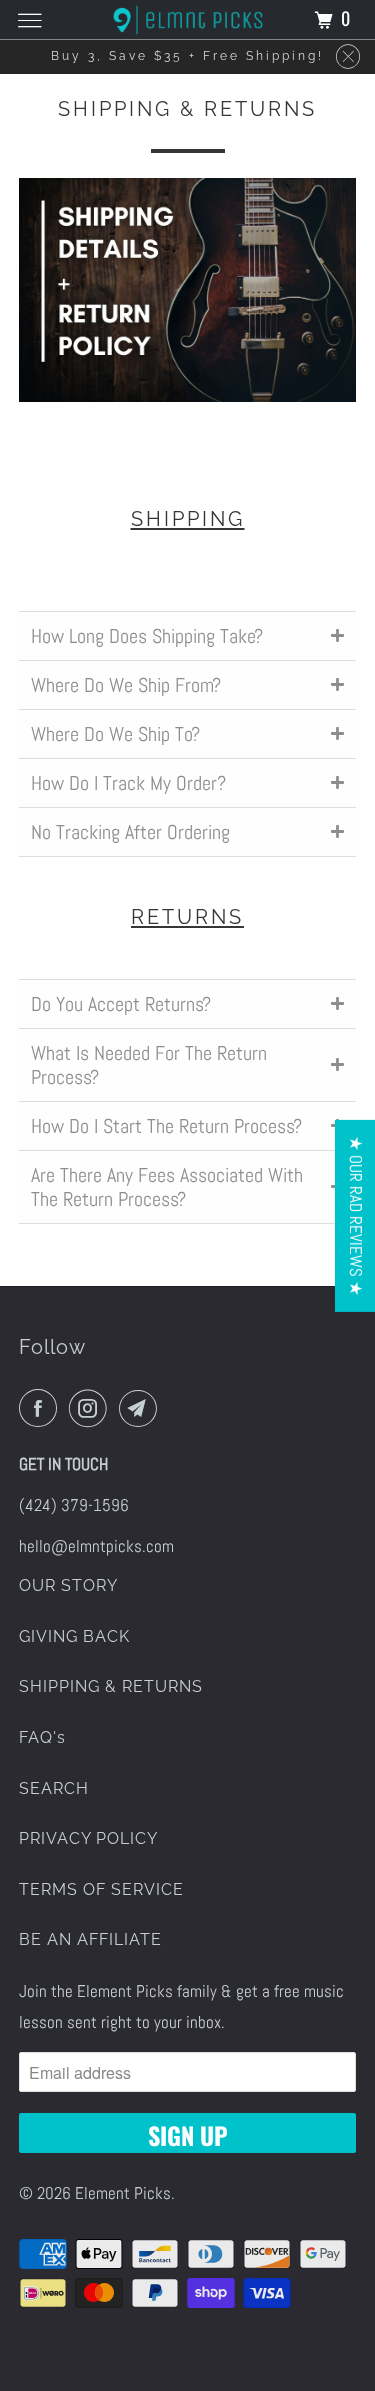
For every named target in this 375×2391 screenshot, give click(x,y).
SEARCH (54, 1788)
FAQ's (42, 1737)
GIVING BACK (74, 1636)
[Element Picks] (188, 19)
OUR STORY (68, 1585)
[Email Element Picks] (142, 1408)
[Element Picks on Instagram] (92, 1408)
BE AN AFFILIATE (90, 1939)
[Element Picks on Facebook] (42, 1408)
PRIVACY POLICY (88, 1838)
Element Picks (123, 2193)
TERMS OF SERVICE (101, 1889)
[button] (187, 635)
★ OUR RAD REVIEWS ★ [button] (356, 1215)
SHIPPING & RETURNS (111, 1686)
